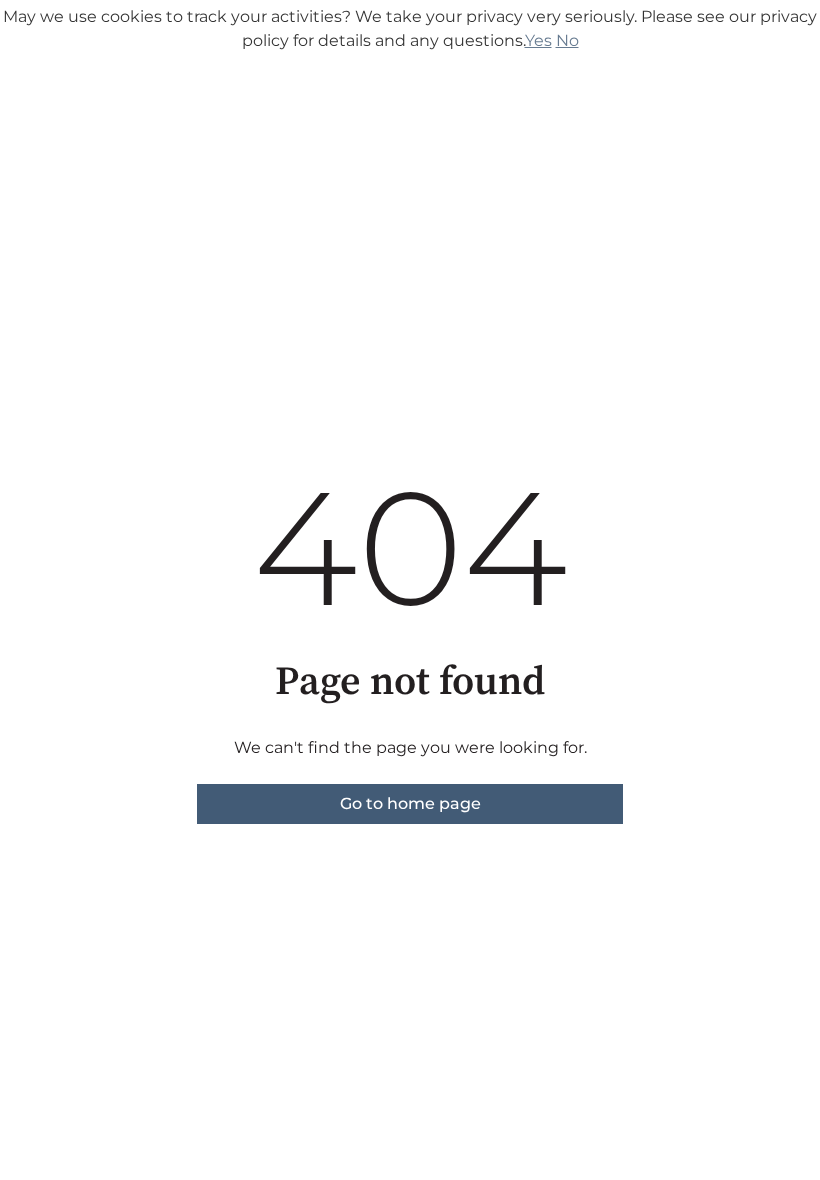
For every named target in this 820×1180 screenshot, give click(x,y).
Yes (538, 40)
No (567, 40)
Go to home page (410, 803)
